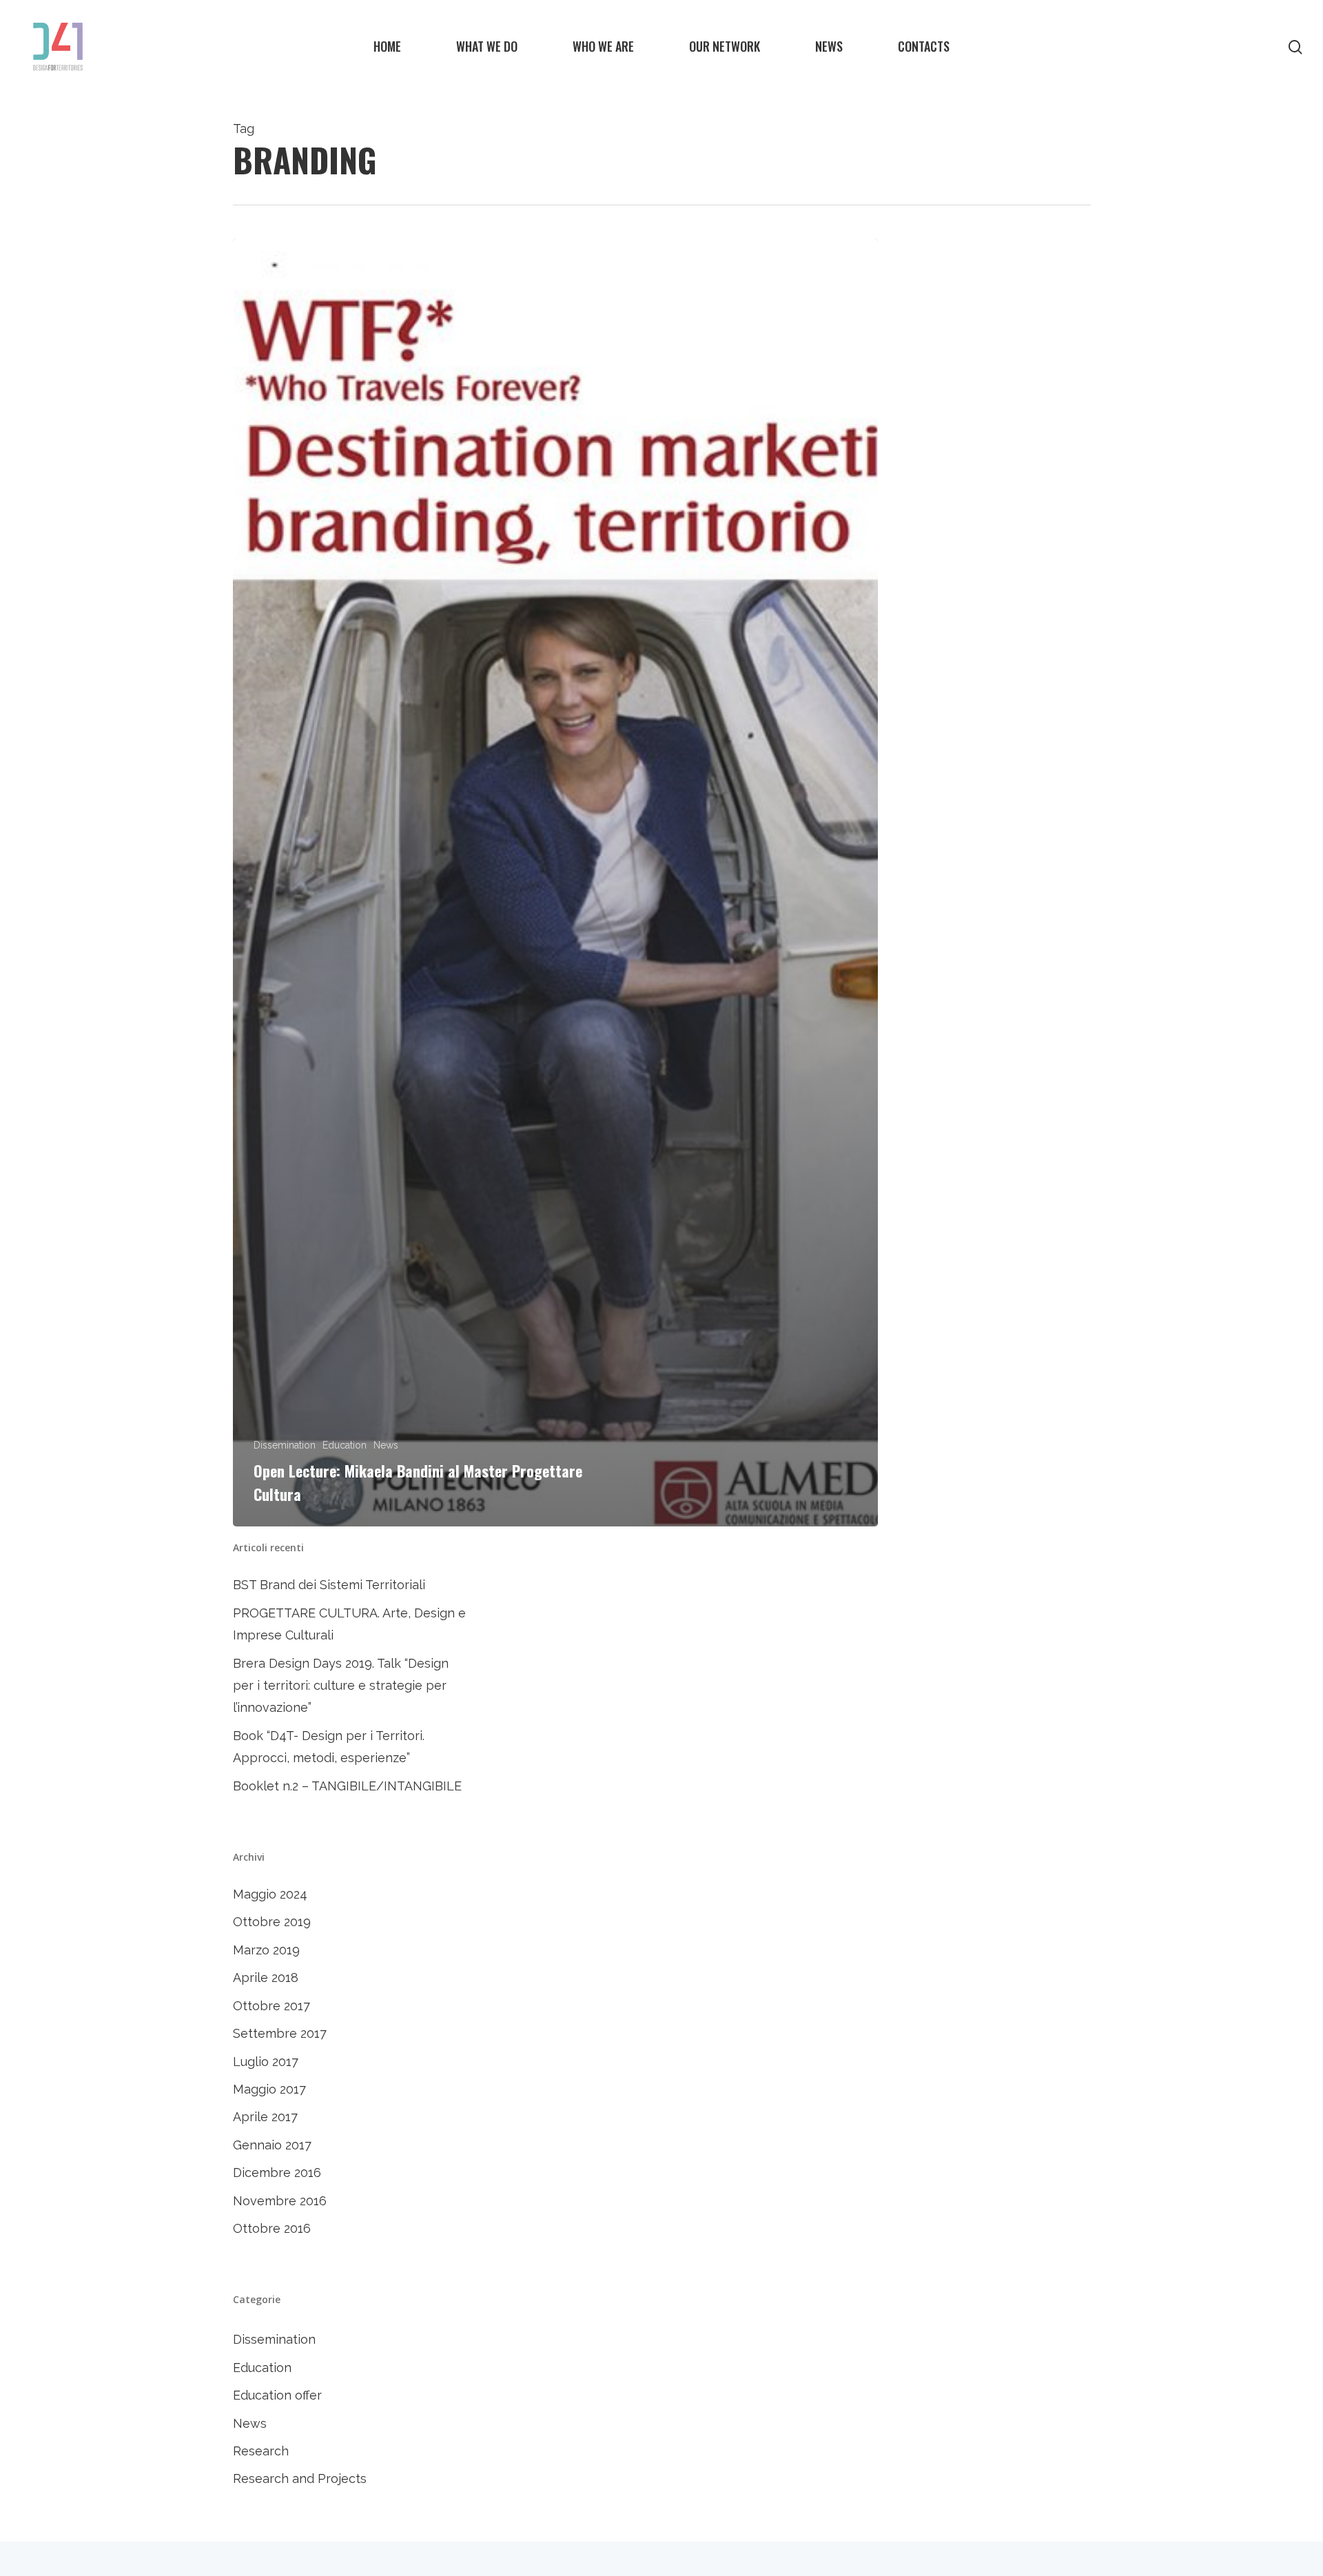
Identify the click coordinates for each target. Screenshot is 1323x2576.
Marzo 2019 (266, 1950)
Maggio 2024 (270, 1894)
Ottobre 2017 (271, 2006)
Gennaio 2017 (272, 2145)
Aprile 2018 (266, 1977)
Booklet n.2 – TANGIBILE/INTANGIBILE (347, 1786)
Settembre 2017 (280, 2033)
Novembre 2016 (280, 2201)
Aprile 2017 (265, 2117)
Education (345, 1445)
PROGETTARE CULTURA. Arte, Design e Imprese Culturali (349, 1624)
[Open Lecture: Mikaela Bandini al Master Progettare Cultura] (555, 882)
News (386, 1445)
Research (261, 2451)
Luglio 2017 (266, 2062)
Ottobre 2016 (272, 2228)
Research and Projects (300, 2478)
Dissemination (285, 1445)
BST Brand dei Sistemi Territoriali (329, 1585)
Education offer (277, 2395)
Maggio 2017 (269, 2089)
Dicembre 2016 (277, 2173)
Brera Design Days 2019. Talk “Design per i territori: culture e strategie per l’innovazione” (341, 1686)
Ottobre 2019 (272, 1922)
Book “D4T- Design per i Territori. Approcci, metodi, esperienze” (329, 1747)
